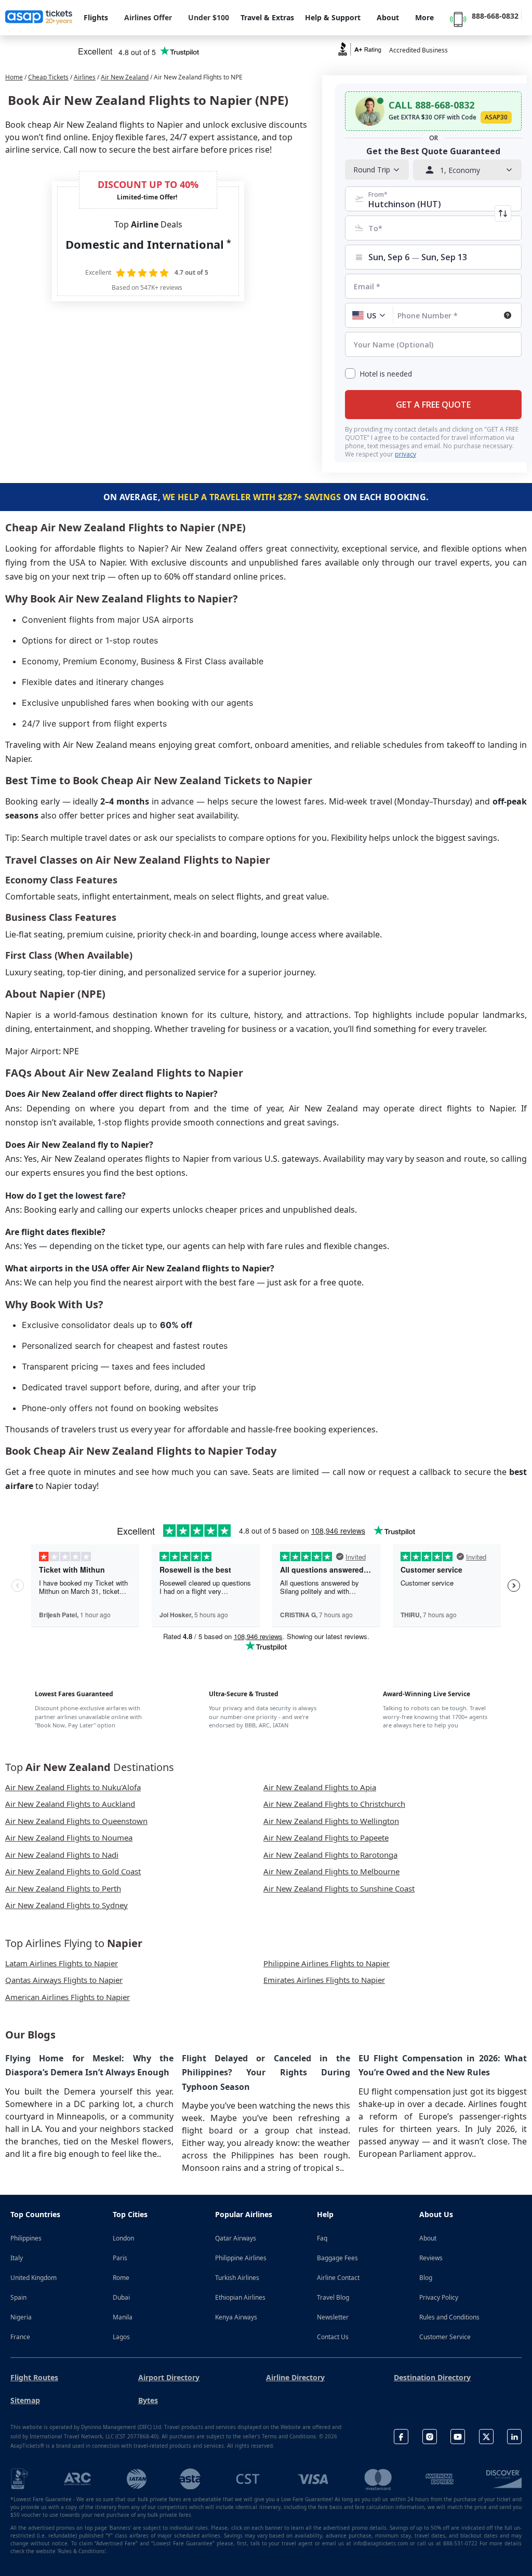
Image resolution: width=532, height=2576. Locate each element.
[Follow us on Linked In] (514, 2437)
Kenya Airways (236, 2317)
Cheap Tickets (48, 77)
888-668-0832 (495, 16)
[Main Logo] (39, 18)
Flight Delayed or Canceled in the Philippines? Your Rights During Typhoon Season (266, 2072)
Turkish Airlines (237, 2278)
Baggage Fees (337, 2258)
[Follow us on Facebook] (401, 2437)
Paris (120, 2258)
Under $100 (209, 17)
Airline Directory (295, 2377)
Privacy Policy (439, 2297)
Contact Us (333, 2337)
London (123, 2238)
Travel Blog (333, 2297)
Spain (18, 2297)
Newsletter (333, 2317)
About (428, 2238)
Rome (121, 2278)
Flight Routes (34, 2377)
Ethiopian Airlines (240, 2297)
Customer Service (445, 2337)
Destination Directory (432, 2377)
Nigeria (21, 2317)
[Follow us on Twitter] (486, 2437)
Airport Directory (169, 2377)
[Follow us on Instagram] (430, 2437)
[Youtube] (458, 2437)
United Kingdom (34, 2278)
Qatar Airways (236, 2238)
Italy (17, 2258)
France (20, 2337)
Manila (123, 2317)
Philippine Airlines (241, 2258)
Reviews (431, 2258)
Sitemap (25, 2400)
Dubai (121, 2297)
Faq (322, 2238)
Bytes (148, 2400)
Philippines (26, 2238)
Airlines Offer (148, 17)
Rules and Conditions (449, 2317)
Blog (426, 2278)
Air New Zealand (125, 77)
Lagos (121, 2337)
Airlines (85, 77)
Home (14, 77)
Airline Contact (338, 2278)
